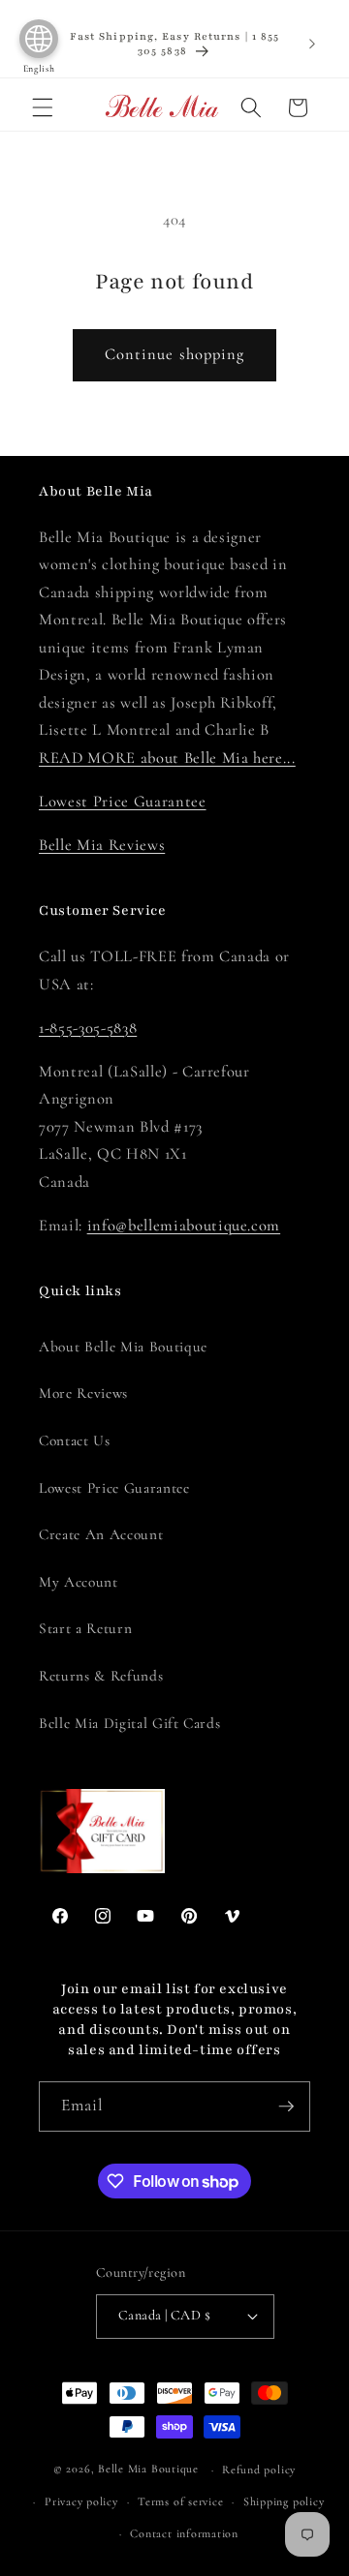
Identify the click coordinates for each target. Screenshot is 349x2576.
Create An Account (101, 1534)
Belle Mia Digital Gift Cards (129, 1723)
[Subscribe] (286, 2106)
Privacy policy (81, 2501)
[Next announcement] (312, 44)
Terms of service (180, 2501)
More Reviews (83, 1393)
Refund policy (259, 2470)
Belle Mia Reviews (102, 845)
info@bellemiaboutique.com (184, 1226)
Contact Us (75, 1440)
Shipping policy (284, 2501)
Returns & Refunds (101, 1676)
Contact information (184, 2533)
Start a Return (85, 1628)
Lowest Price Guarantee (123, 802)
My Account (79, 1582)
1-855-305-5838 (88, 1028)
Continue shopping (175, 354)
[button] (43, 107)
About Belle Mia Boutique (123, 1347)
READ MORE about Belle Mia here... (167, 758)
